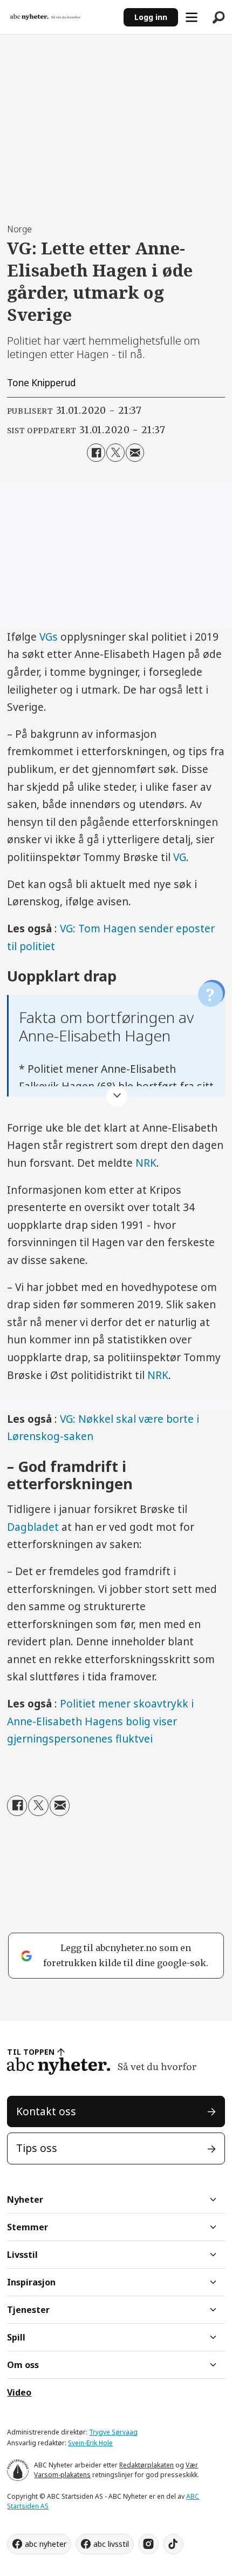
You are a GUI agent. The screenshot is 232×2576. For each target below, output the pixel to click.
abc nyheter (46, 2544)
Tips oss (37, 2148)
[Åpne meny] (192, 17)
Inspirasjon (31, 2282)
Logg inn (151, 17)
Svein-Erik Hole (90, 2443)
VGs (49, 637)
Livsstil (22, 2255)
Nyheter (25, 2200)
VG (180, 857)
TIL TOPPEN (31, 2052)
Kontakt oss (46, 2111)
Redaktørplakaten (146, 2465)
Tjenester (28, 2310)
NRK (146, 1163)
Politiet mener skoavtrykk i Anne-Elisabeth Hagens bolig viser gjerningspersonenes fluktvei (100, 1721)
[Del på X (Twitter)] (115, 453)
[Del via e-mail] (135, 453)
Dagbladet (33, 1527)
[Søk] (219, 17)
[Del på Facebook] (96, 453)
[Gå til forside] (62, 17)
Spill (16, 2337)
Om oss (23, 2365)
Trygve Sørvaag (113, 2432)
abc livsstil (111, 2544)
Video (19, 2392)
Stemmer (28, 2227)
